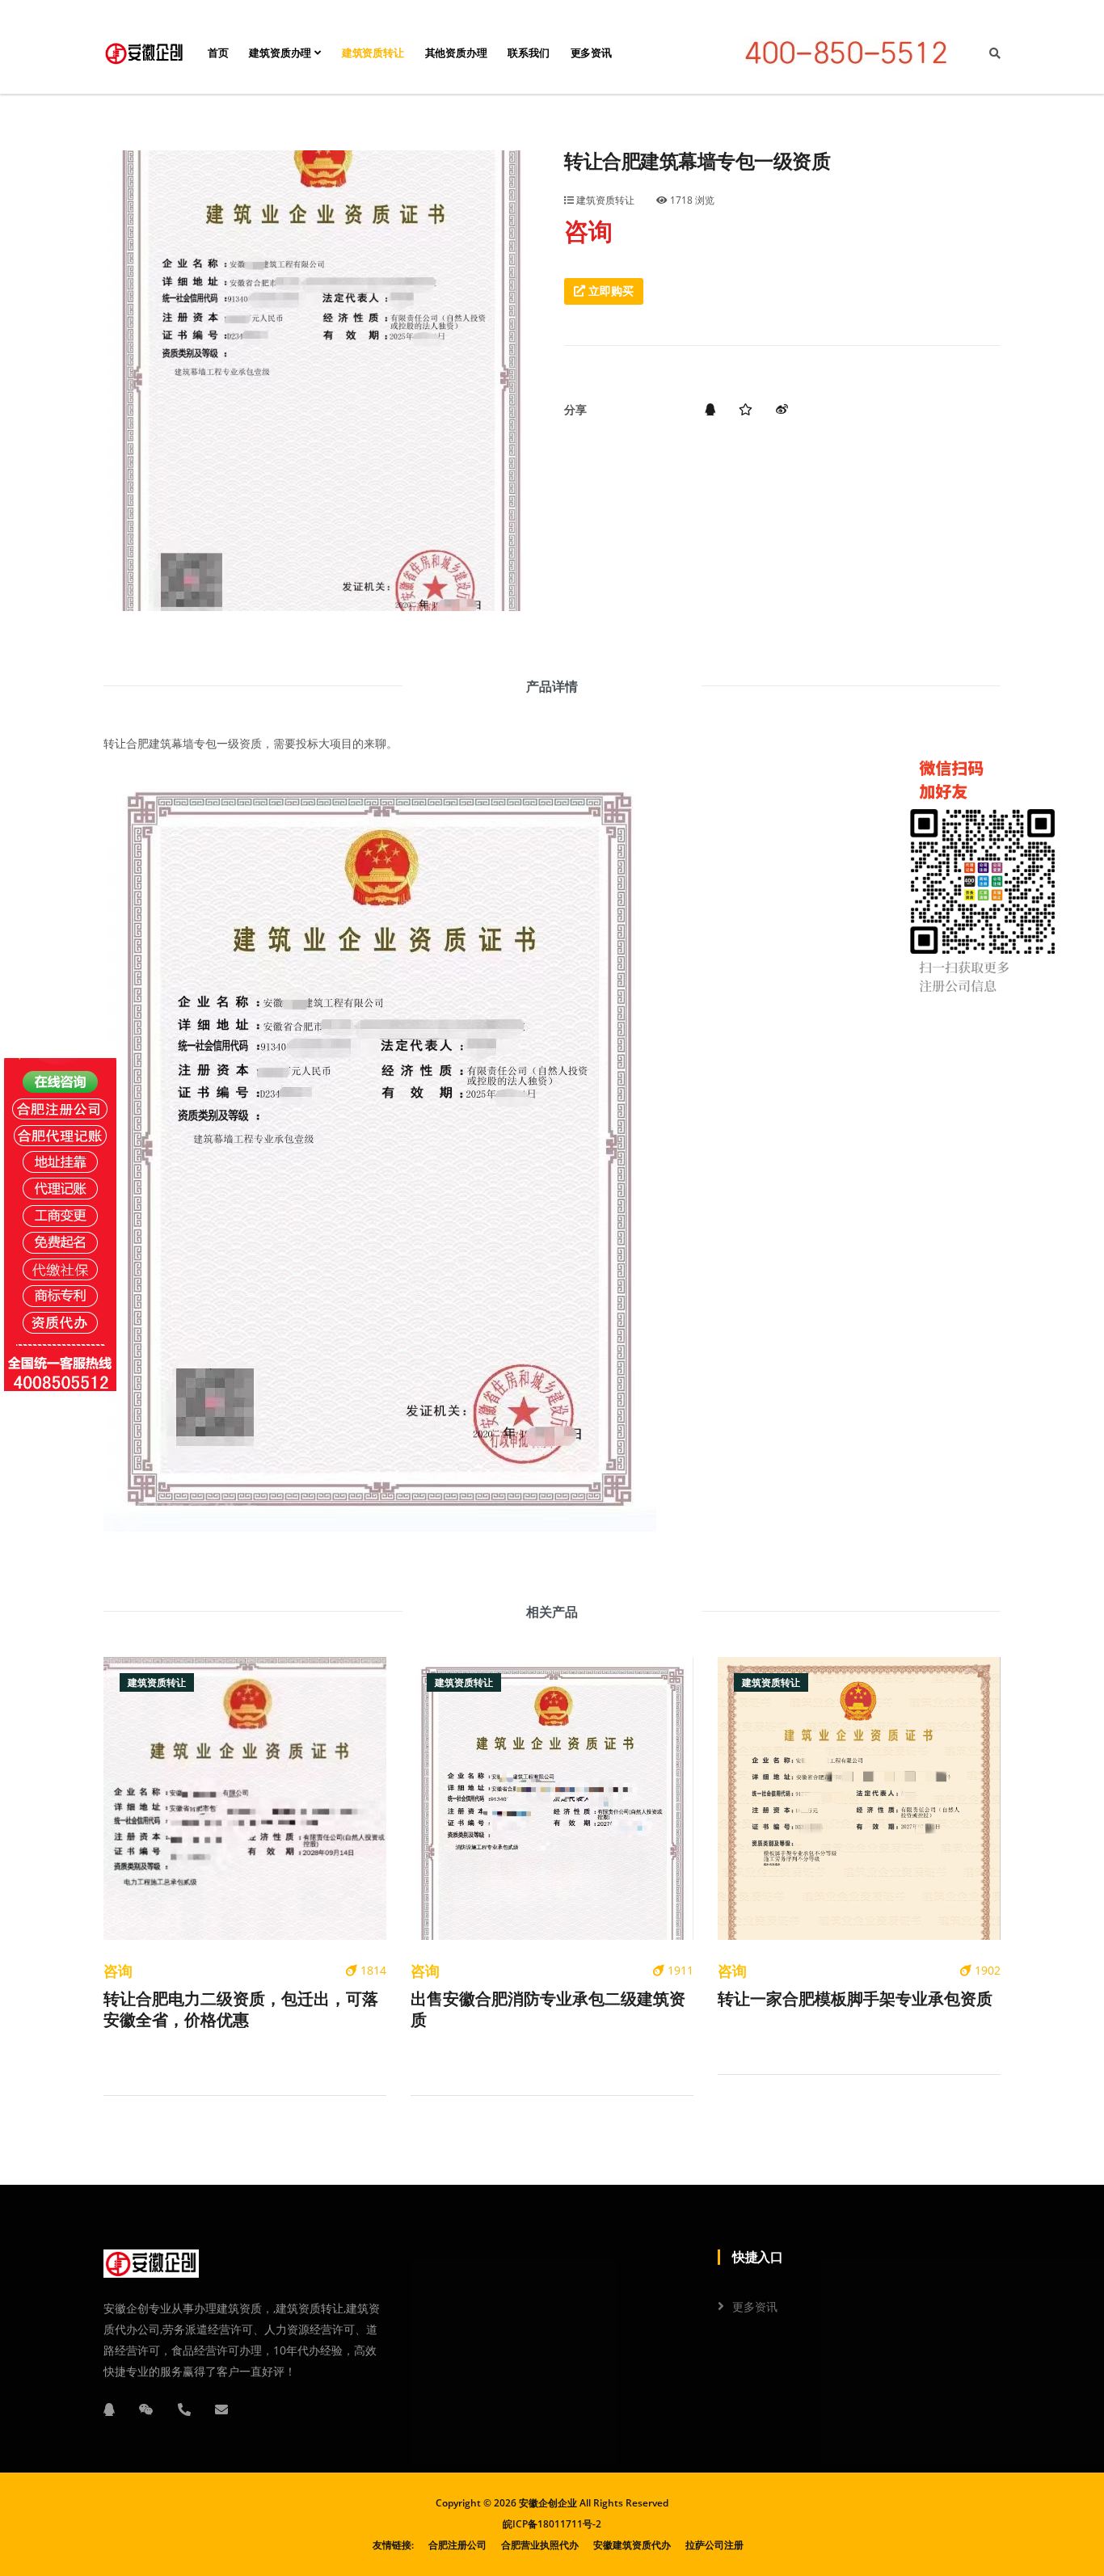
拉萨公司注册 (714, 2545)
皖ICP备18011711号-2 (552, 2524)
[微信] (146, 2409)
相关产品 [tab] (552, 1612)
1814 (372, 1970)
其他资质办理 (456, 53)
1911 (679, 1970)
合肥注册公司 (457, 2545)
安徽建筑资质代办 (632, 2545)
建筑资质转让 (373, 53)
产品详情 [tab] (552, 686)
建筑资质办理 (282, 53)
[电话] (184, 2409)
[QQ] (109, 2409)
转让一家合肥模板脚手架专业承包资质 (855, 1999)
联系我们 (528, 53)
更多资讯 (591, 53)
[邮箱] (221, 2409)
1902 (986, 1970)
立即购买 (609, 291)
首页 (218, 53)
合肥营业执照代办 (540, 2545)
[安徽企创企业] (144, 53)
